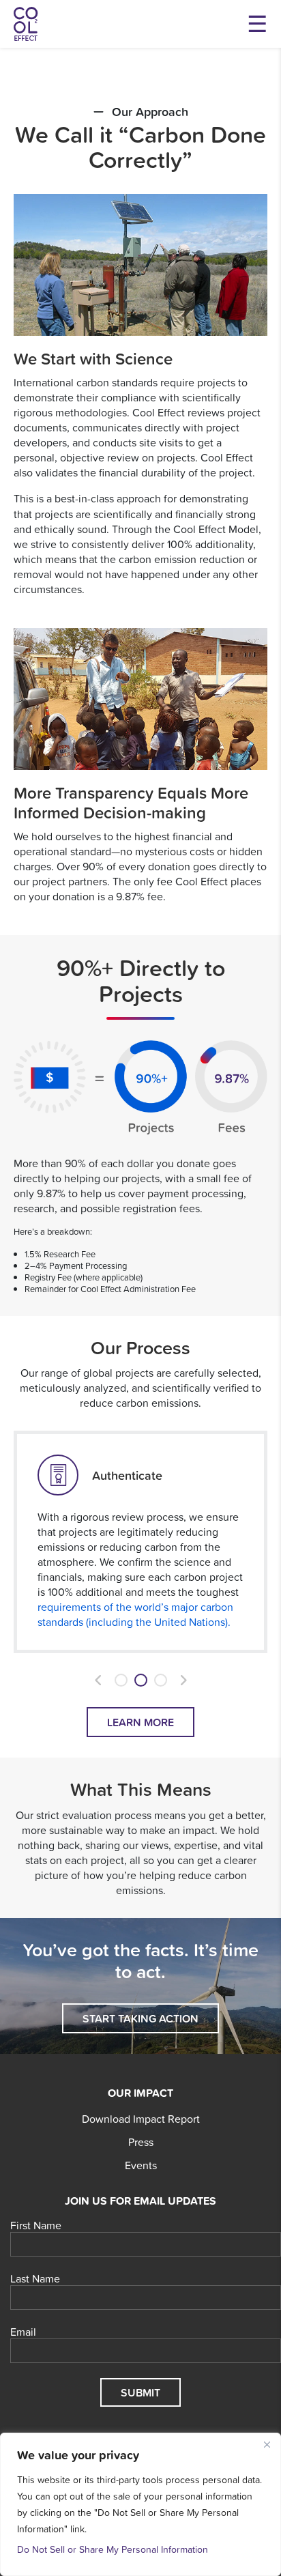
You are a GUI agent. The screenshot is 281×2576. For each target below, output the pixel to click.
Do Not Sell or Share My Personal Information (113, 2549)
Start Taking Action (140, 2018)
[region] (140, 2504)
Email (23, 2332)
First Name (36, 2226)
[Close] (267, 2444)
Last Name (35, 2279)
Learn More (140, 1722)
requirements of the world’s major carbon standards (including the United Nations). (135, 1614)
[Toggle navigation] (257, 24)
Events (141, 2165)
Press (141, 2142)
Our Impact (140, 2093)
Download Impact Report (141, 2119)
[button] (98, 1680)
